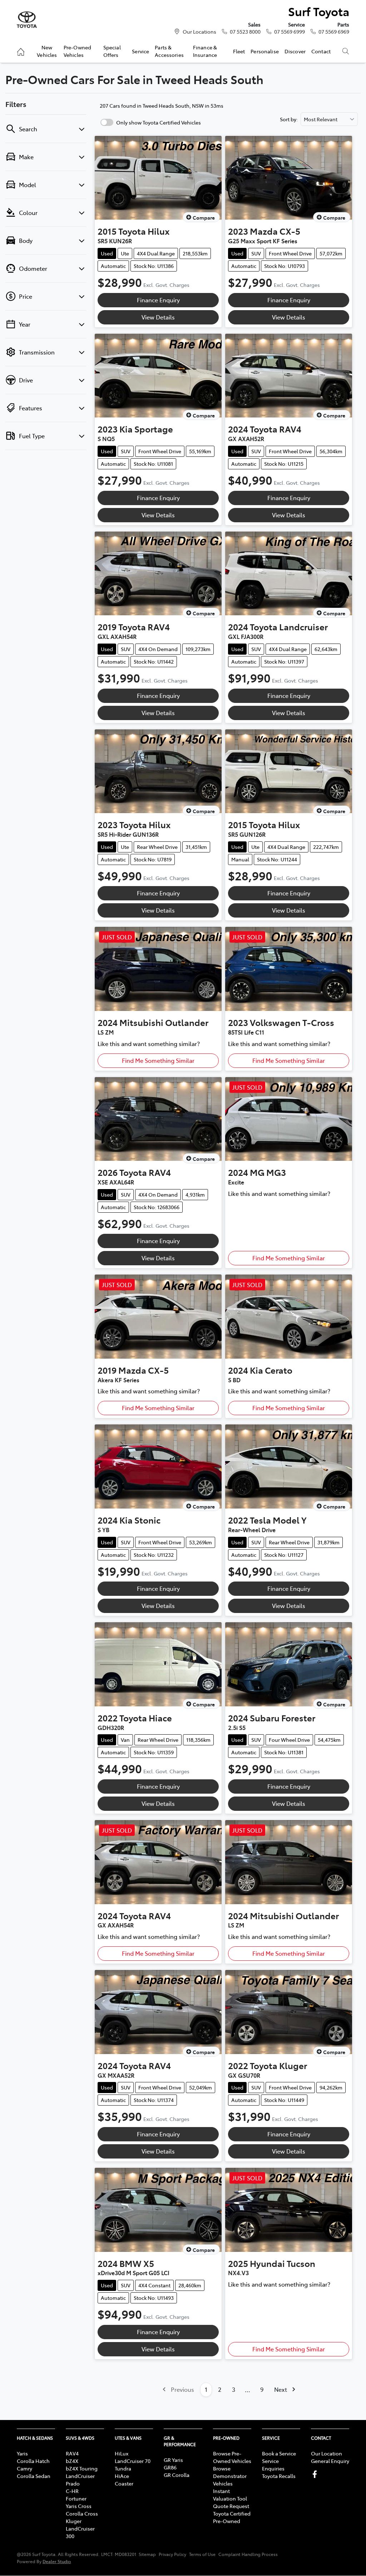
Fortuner (76, 2498)
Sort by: (289, 119)
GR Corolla (177, 2475)
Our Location (327, 2453)
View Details (158, 317)
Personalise (265, 51)
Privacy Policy (172, 2554)
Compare (204, 217)
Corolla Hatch (33, 2461)
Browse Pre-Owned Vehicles (232, 2457)
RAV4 (72, 2453)
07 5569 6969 (334, 31)
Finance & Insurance (205, 51)
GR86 (170, 2467)
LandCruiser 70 (133, 2461)
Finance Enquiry (158, 300)
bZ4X (72, 2461)
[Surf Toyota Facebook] (316, 2474)
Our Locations (199, 31)
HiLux (122, 2453)
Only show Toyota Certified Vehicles (159, 122)
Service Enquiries (273, 2465)
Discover (295, 51)
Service (140, 51)
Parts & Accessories (169, 51)
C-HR (72, 2491)
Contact (321, 51)
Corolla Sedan (34, 2476)
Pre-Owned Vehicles (77, 51)
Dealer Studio (57, 2561)
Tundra (123, 2468)
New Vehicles (47, 51)
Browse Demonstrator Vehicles (230, 2476)
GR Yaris (173, 2460)
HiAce (122, 2476)
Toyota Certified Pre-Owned (232, 2517)
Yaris (22, 2453)
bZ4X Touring (82, 2468)
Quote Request (231, 2506)
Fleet (239, 51)
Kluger (74, 2521)
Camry (24, 2468)
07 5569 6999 (290, 31)
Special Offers (112, 51)
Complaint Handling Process (248, 2554)
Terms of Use (202, 2554)
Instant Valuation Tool (230, 2495)
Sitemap (147, 2554)
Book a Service (279, 2453)
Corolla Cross (82, 2513)
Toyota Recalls (279, 2476)
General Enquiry (330, 2461)
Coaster (124, 2483)
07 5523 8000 (245, 31)
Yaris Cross (79, 2506)
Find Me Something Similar (158, 1060)
